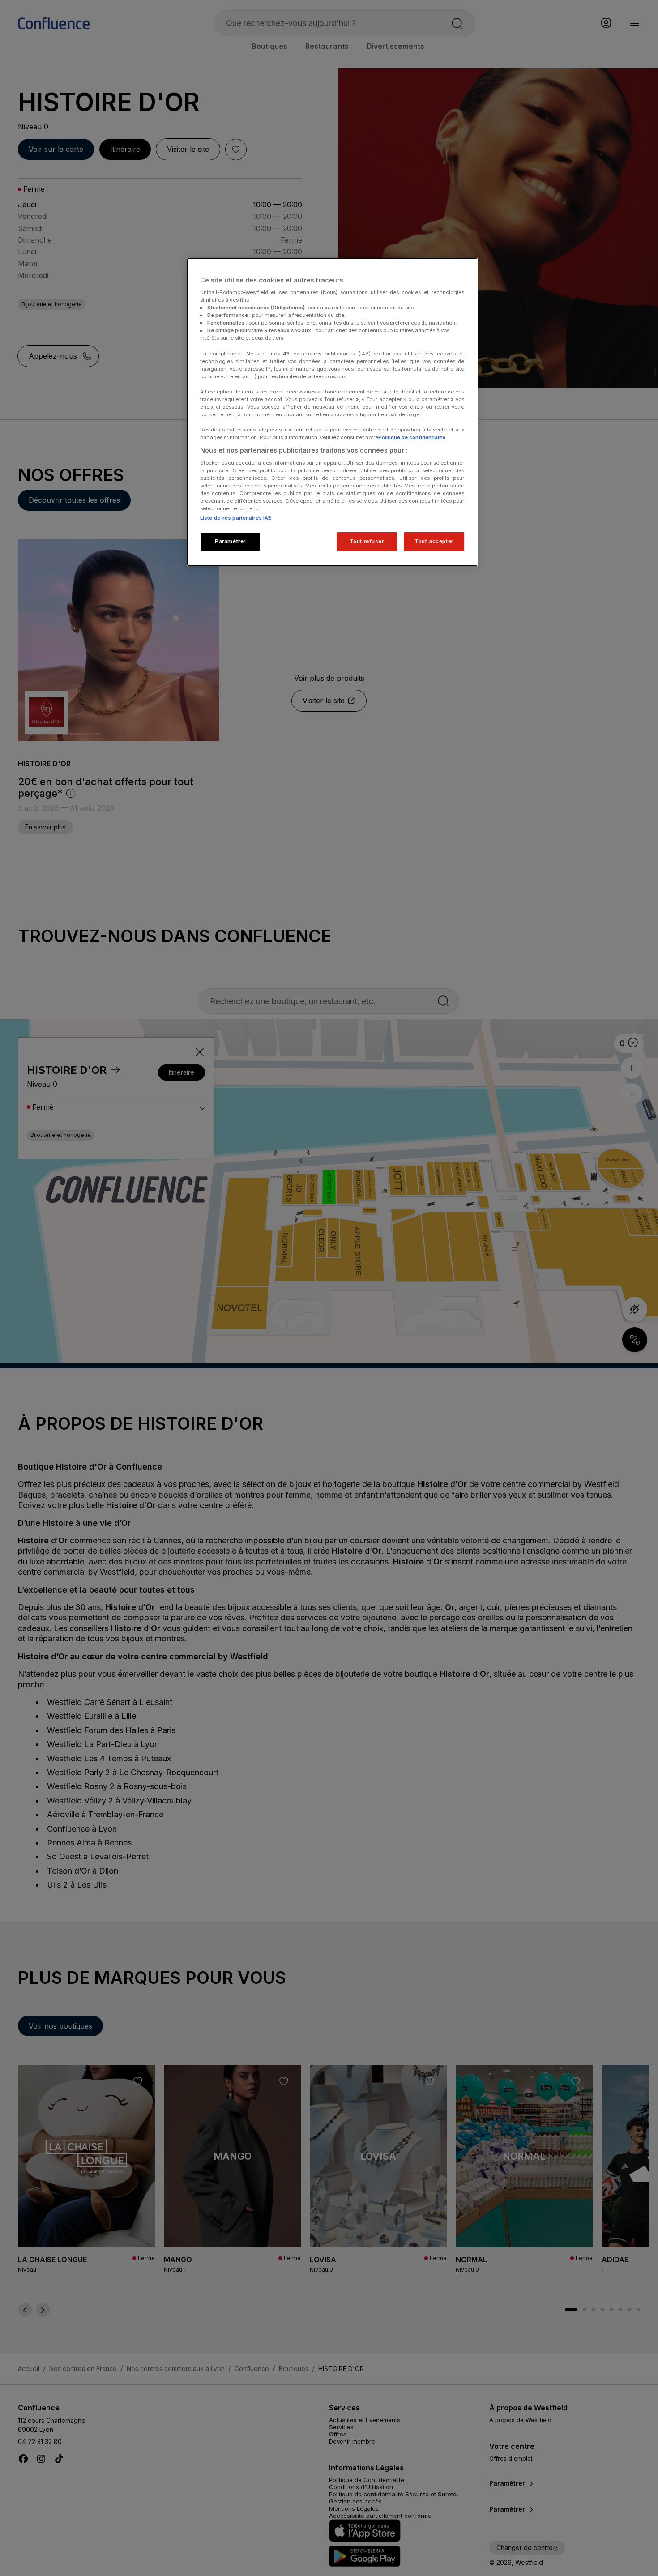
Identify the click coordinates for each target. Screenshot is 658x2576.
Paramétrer (230, 541)
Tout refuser (367, 541)
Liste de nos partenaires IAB (236, 518)
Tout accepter (434, 541)
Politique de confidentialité (412, 437)
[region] (332, 412)
